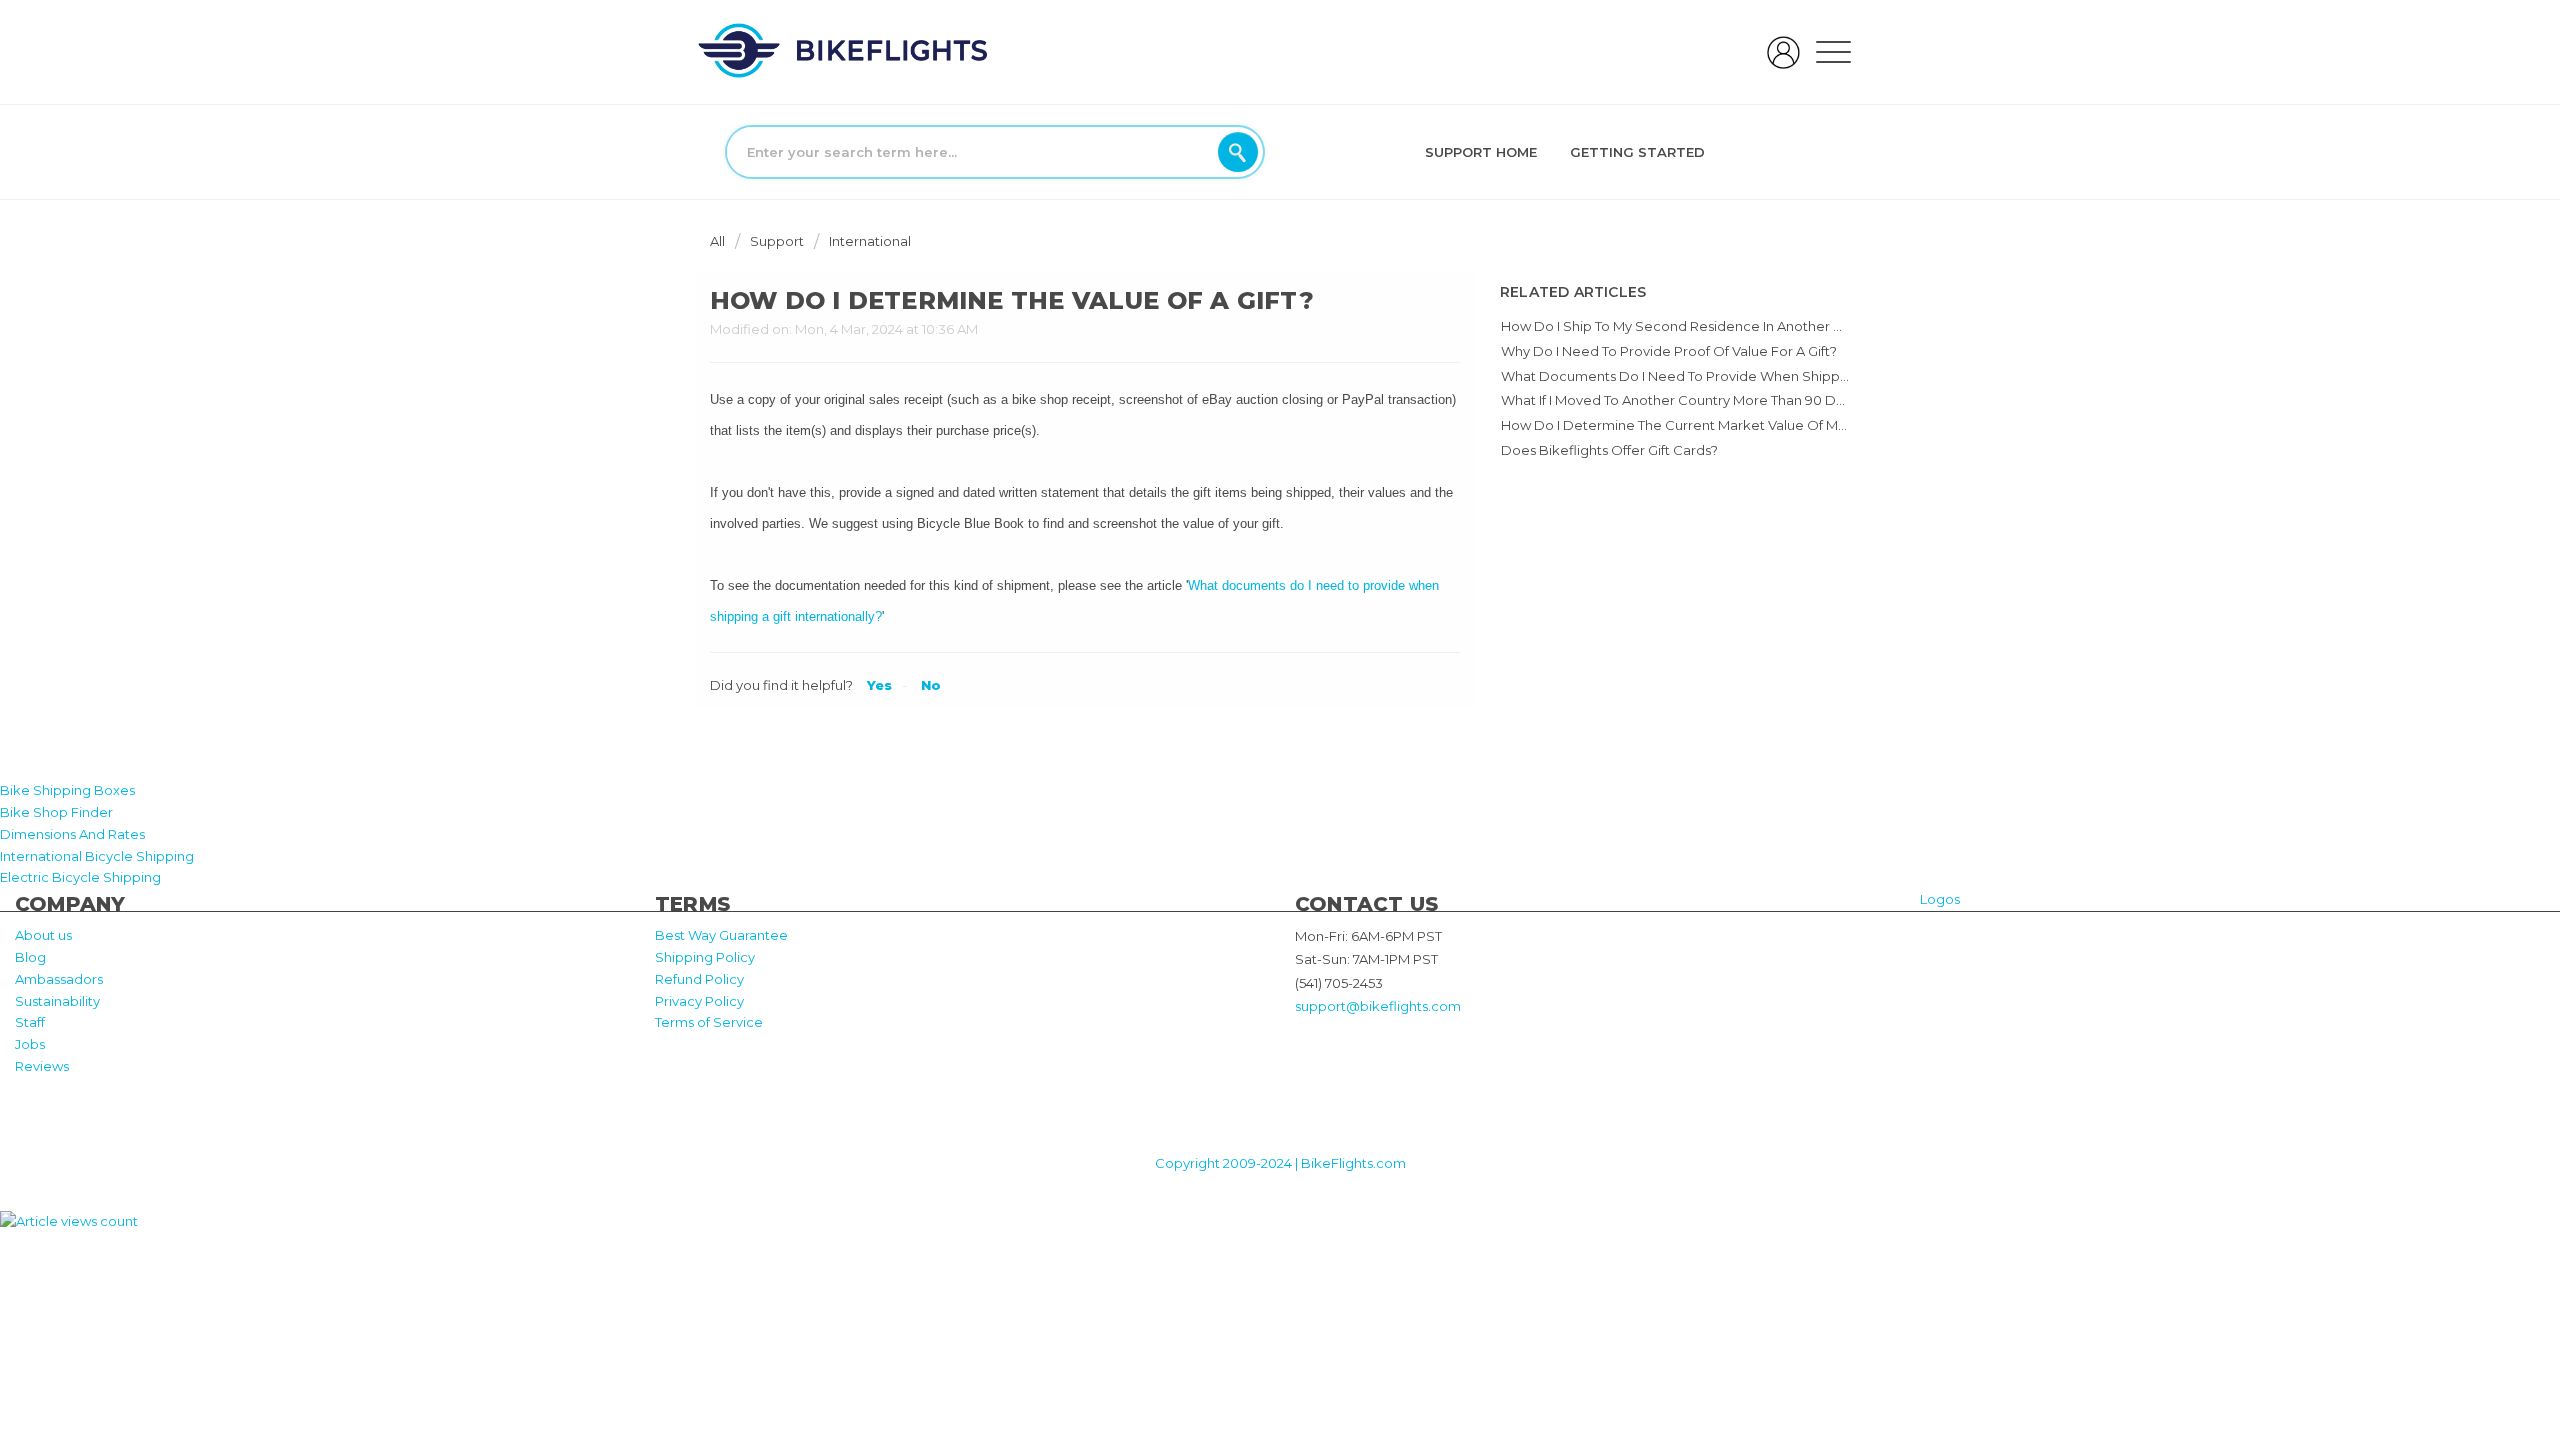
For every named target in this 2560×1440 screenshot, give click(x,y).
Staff (30, 1022)
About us (43, 935)
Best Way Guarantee (721, 935)
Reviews (42, 1066)
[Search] (1238, 152)
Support (777, 241)
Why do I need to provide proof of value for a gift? (1669, 351)
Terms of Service (709, 1022)
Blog (30, 957)
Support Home (1481, 152)
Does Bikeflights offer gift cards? (1609, 450)
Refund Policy (699, 979)
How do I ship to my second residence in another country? (1696, 326)
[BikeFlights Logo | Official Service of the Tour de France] (843, 50)
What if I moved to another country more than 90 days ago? (1697, 400)
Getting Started (1637, 152)
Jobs (30, 1044)
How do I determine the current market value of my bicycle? (1702, 425)
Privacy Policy (699, 1001)
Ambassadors (59, 979)
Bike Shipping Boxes (67, 790)
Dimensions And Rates (72, 834)
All (719, 241)
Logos (1940, 899)
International (870, 241)
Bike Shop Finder (56, 812)
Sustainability (57, 1001)
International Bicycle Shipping (97, 856)
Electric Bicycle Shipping (80, 877)
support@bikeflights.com (1378, 1006)
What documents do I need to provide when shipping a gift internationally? (1750, 376)
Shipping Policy (705, 957)
